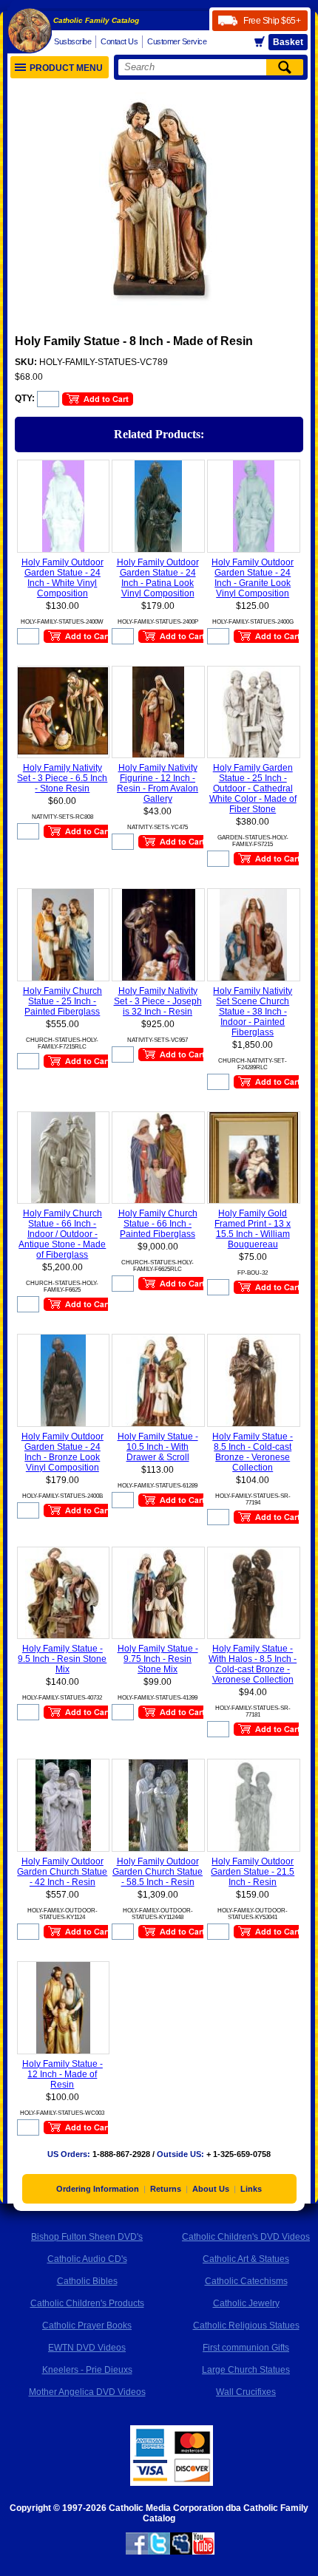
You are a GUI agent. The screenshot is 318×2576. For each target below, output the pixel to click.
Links (251, 2189)
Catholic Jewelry (246, 2303)
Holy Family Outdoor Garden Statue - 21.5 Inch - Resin (253, 1872)
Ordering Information (98, 2189)
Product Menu (66, 68)
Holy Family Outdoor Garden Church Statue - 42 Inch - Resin (62, 1872)
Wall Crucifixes (246, 2392)
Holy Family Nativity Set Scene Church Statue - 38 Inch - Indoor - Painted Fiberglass (253, 1012)
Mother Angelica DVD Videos (87, 2392)
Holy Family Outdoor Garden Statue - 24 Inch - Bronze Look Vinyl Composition (62, 1452)
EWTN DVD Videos (87, 2348)
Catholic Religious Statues (246, 2325)
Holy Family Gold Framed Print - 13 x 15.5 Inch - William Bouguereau (253, 1229)
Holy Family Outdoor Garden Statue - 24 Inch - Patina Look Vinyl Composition (158, 578)
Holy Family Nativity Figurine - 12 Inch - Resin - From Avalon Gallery (158, 783)
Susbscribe (72, 41)
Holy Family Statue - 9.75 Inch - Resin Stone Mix (158, 1659)
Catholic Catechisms (246, 2281)
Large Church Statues (246, 2370)
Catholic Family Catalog (96, 20)
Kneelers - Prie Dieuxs (87, 2370)
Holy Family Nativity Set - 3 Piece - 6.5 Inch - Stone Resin (62, 778)
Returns (166, 2189)
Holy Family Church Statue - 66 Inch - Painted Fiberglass (158, 1224)
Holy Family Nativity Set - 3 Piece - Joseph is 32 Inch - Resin (158, 1001)
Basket (288, 42)
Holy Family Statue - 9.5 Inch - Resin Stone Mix (62, 1659)
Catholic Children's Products (87, 2303)
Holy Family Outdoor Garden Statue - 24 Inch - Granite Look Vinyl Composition (253, 578)
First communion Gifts (246, 2348)
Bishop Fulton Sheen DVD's (87, 2237)
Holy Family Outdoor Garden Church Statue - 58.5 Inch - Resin (158, 1872)
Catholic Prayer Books (87, 2325)
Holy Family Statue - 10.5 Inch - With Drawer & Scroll (158, 1447)
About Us (211, 2189)
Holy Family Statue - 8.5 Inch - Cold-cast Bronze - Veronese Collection (253, 1452)
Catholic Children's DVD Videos (246, 2237)
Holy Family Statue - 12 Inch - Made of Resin (62, 2074)
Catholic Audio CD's (87, 2259)
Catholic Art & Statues (246, 2259)
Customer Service (177, 41)
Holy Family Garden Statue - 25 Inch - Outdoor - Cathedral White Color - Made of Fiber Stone (253, 788)
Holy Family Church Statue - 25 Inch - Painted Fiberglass (62, 1001)
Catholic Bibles (87, 2281)
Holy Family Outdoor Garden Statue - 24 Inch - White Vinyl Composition (62, 578)
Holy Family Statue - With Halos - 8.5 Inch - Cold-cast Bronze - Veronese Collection (253, 1664)
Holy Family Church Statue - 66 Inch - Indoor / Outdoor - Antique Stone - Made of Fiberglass (62, 1234)
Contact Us (119, 41)
